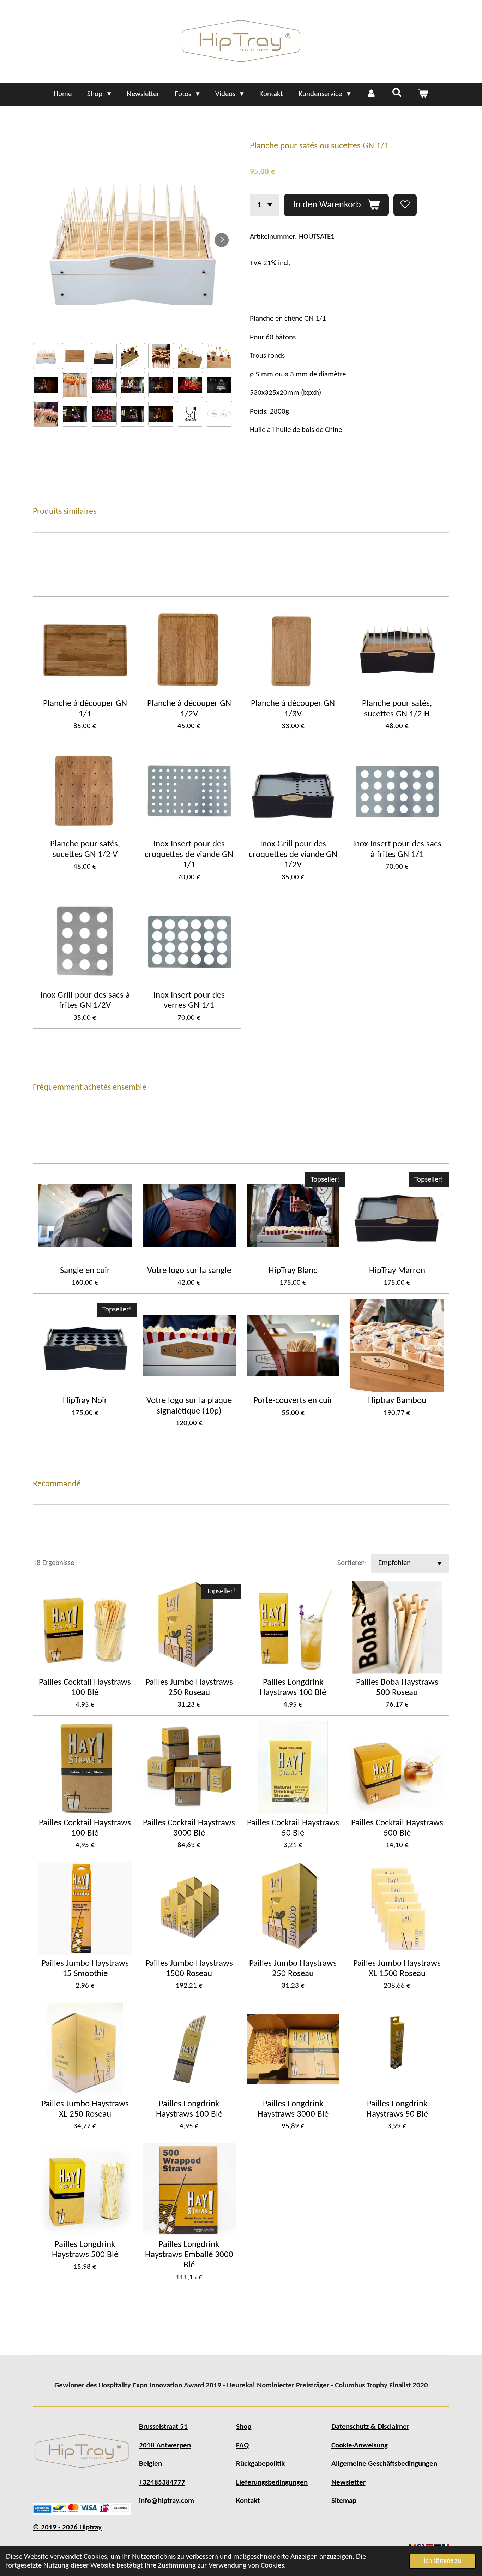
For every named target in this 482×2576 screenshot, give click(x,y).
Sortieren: (352, 1563)
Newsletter (348, 2483)
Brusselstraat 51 (163, 2427)
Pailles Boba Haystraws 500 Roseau (397, 1688)
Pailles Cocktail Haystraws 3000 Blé (189, 1828)
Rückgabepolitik (260, 2464)
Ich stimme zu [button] (442, 2561)
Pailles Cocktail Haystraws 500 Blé (397, 1828)
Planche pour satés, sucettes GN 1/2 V (85, 849)
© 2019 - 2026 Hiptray (67, 2527)
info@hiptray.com (167, 2501)
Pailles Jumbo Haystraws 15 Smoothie (85, 1969)
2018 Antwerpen (165, 2446)
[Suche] (397, 93)
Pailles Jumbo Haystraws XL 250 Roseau (85, 2109)
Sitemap (344, 2501)
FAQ (242, 2446)
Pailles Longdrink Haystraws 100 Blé (293, 1688)
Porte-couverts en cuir (293, 1401)
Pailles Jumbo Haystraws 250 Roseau (189, 1688)
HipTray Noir (85, 1401)
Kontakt (248, 2501)
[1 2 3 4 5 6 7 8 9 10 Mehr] (265, 205)
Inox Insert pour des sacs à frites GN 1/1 (397, 849)
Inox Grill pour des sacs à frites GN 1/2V (85, 1000)
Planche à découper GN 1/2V (189, 709)
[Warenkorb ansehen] (423, 94)
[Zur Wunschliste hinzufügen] (405, 205)
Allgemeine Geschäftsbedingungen (384, 2464)
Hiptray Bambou (397, 1401)
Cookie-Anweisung (360, 2446)
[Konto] (371, 94)
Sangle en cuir (85, 1271)
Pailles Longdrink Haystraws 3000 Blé (293, 2109)
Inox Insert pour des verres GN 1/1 (189, 1000)
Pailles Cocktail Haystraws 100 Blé (85, 1688)
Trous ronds (267, 356)
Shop (244, 2427)
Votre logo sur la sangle (189, 1271)
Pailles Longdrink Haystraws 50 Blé (397, 2109)
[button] (46, 356)
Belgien (150, 2464)
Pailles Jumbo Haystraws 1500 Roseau (189, 1969)
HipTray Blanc (293, 1271)
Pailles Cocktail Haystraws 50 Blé (293, 1828)
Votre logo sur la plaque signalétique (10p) (189, 1406)
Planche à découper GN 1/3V (293, 709)
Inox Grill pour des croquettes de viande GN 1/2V (293, 855)
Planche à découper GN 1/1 (85, 709)
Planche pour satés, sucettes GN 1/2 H (397, 709)
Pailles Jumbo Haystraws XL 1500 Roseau (397, 1969)
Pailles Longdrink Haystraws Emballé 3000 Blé (189, 2255)
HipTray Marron (397, 1271)
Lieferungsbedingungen (272, 2483)
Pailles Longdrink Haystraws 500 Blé (85, 2250)
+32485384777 (162, 2483)
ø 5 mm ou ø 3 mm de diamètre (298, 374)
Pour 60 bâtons (273, 337)
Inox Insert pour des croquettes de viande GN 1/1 (189, 855)
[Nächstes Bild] (222, 240)
